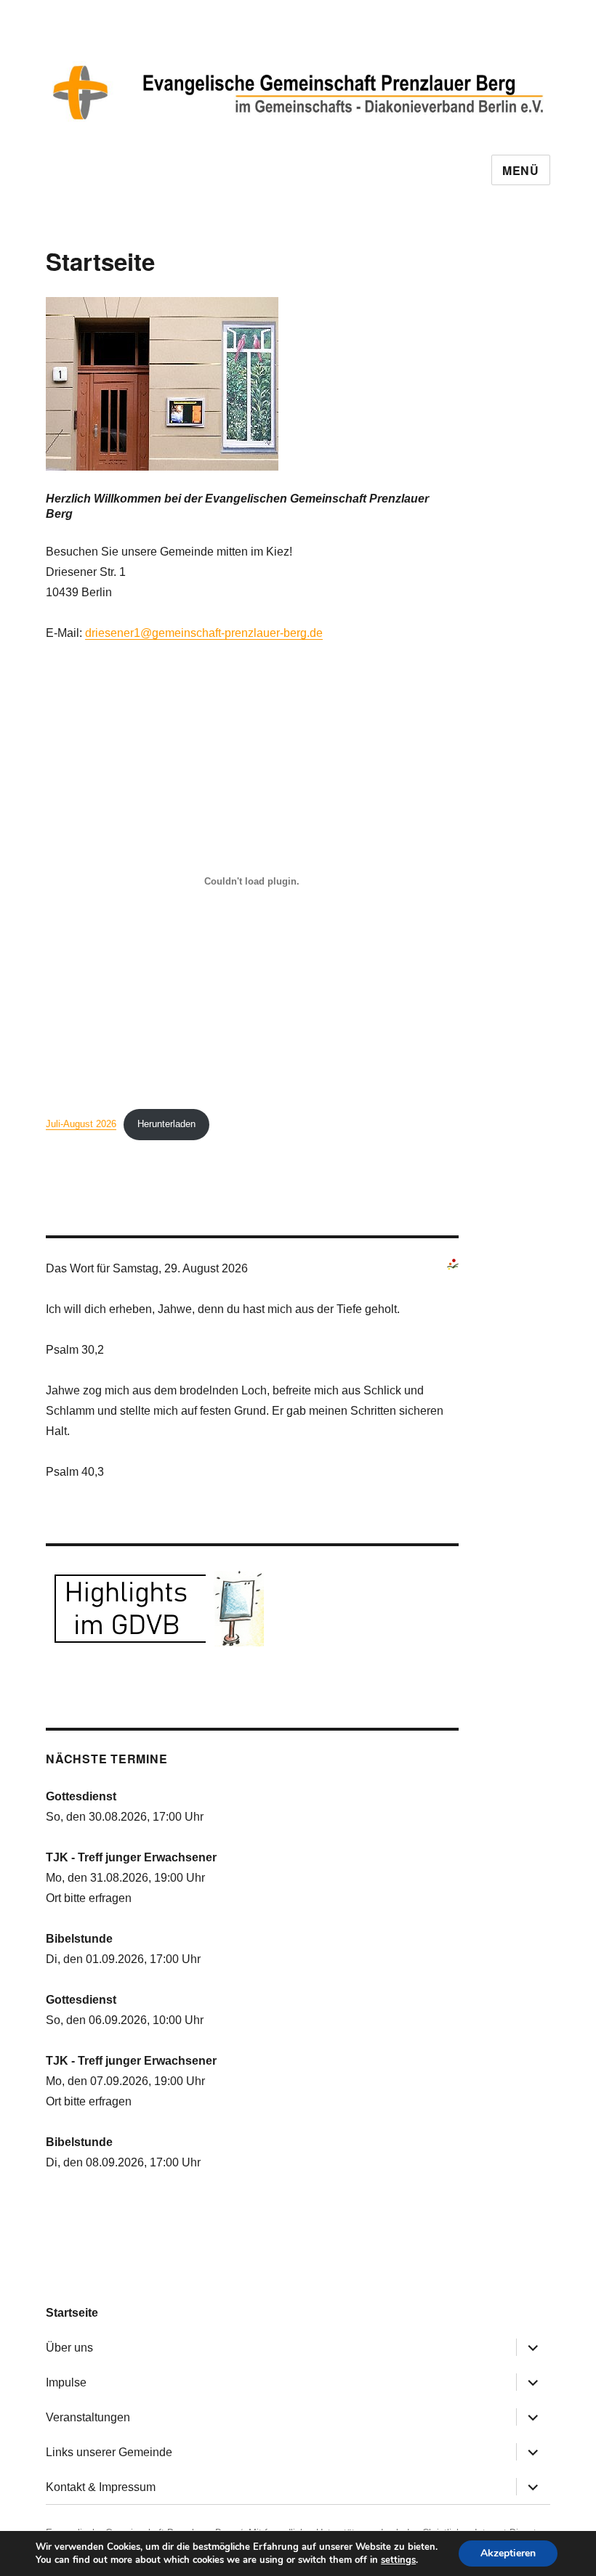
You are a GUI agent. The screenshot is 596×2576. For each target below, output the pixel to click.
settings (398, 2560)
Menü (521, 170)
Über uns (69, 2348)
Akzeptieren (508, 2553)
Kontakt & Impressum (101, 2487)
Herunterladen (166, 1124)
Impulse (66, 2382)
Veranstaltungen (88, 2417)
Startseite (72, 2313)
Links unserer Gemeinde (109, 2452)
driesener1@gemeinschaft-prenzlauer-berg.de (204, 633)
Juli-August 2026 (81, 1124)
